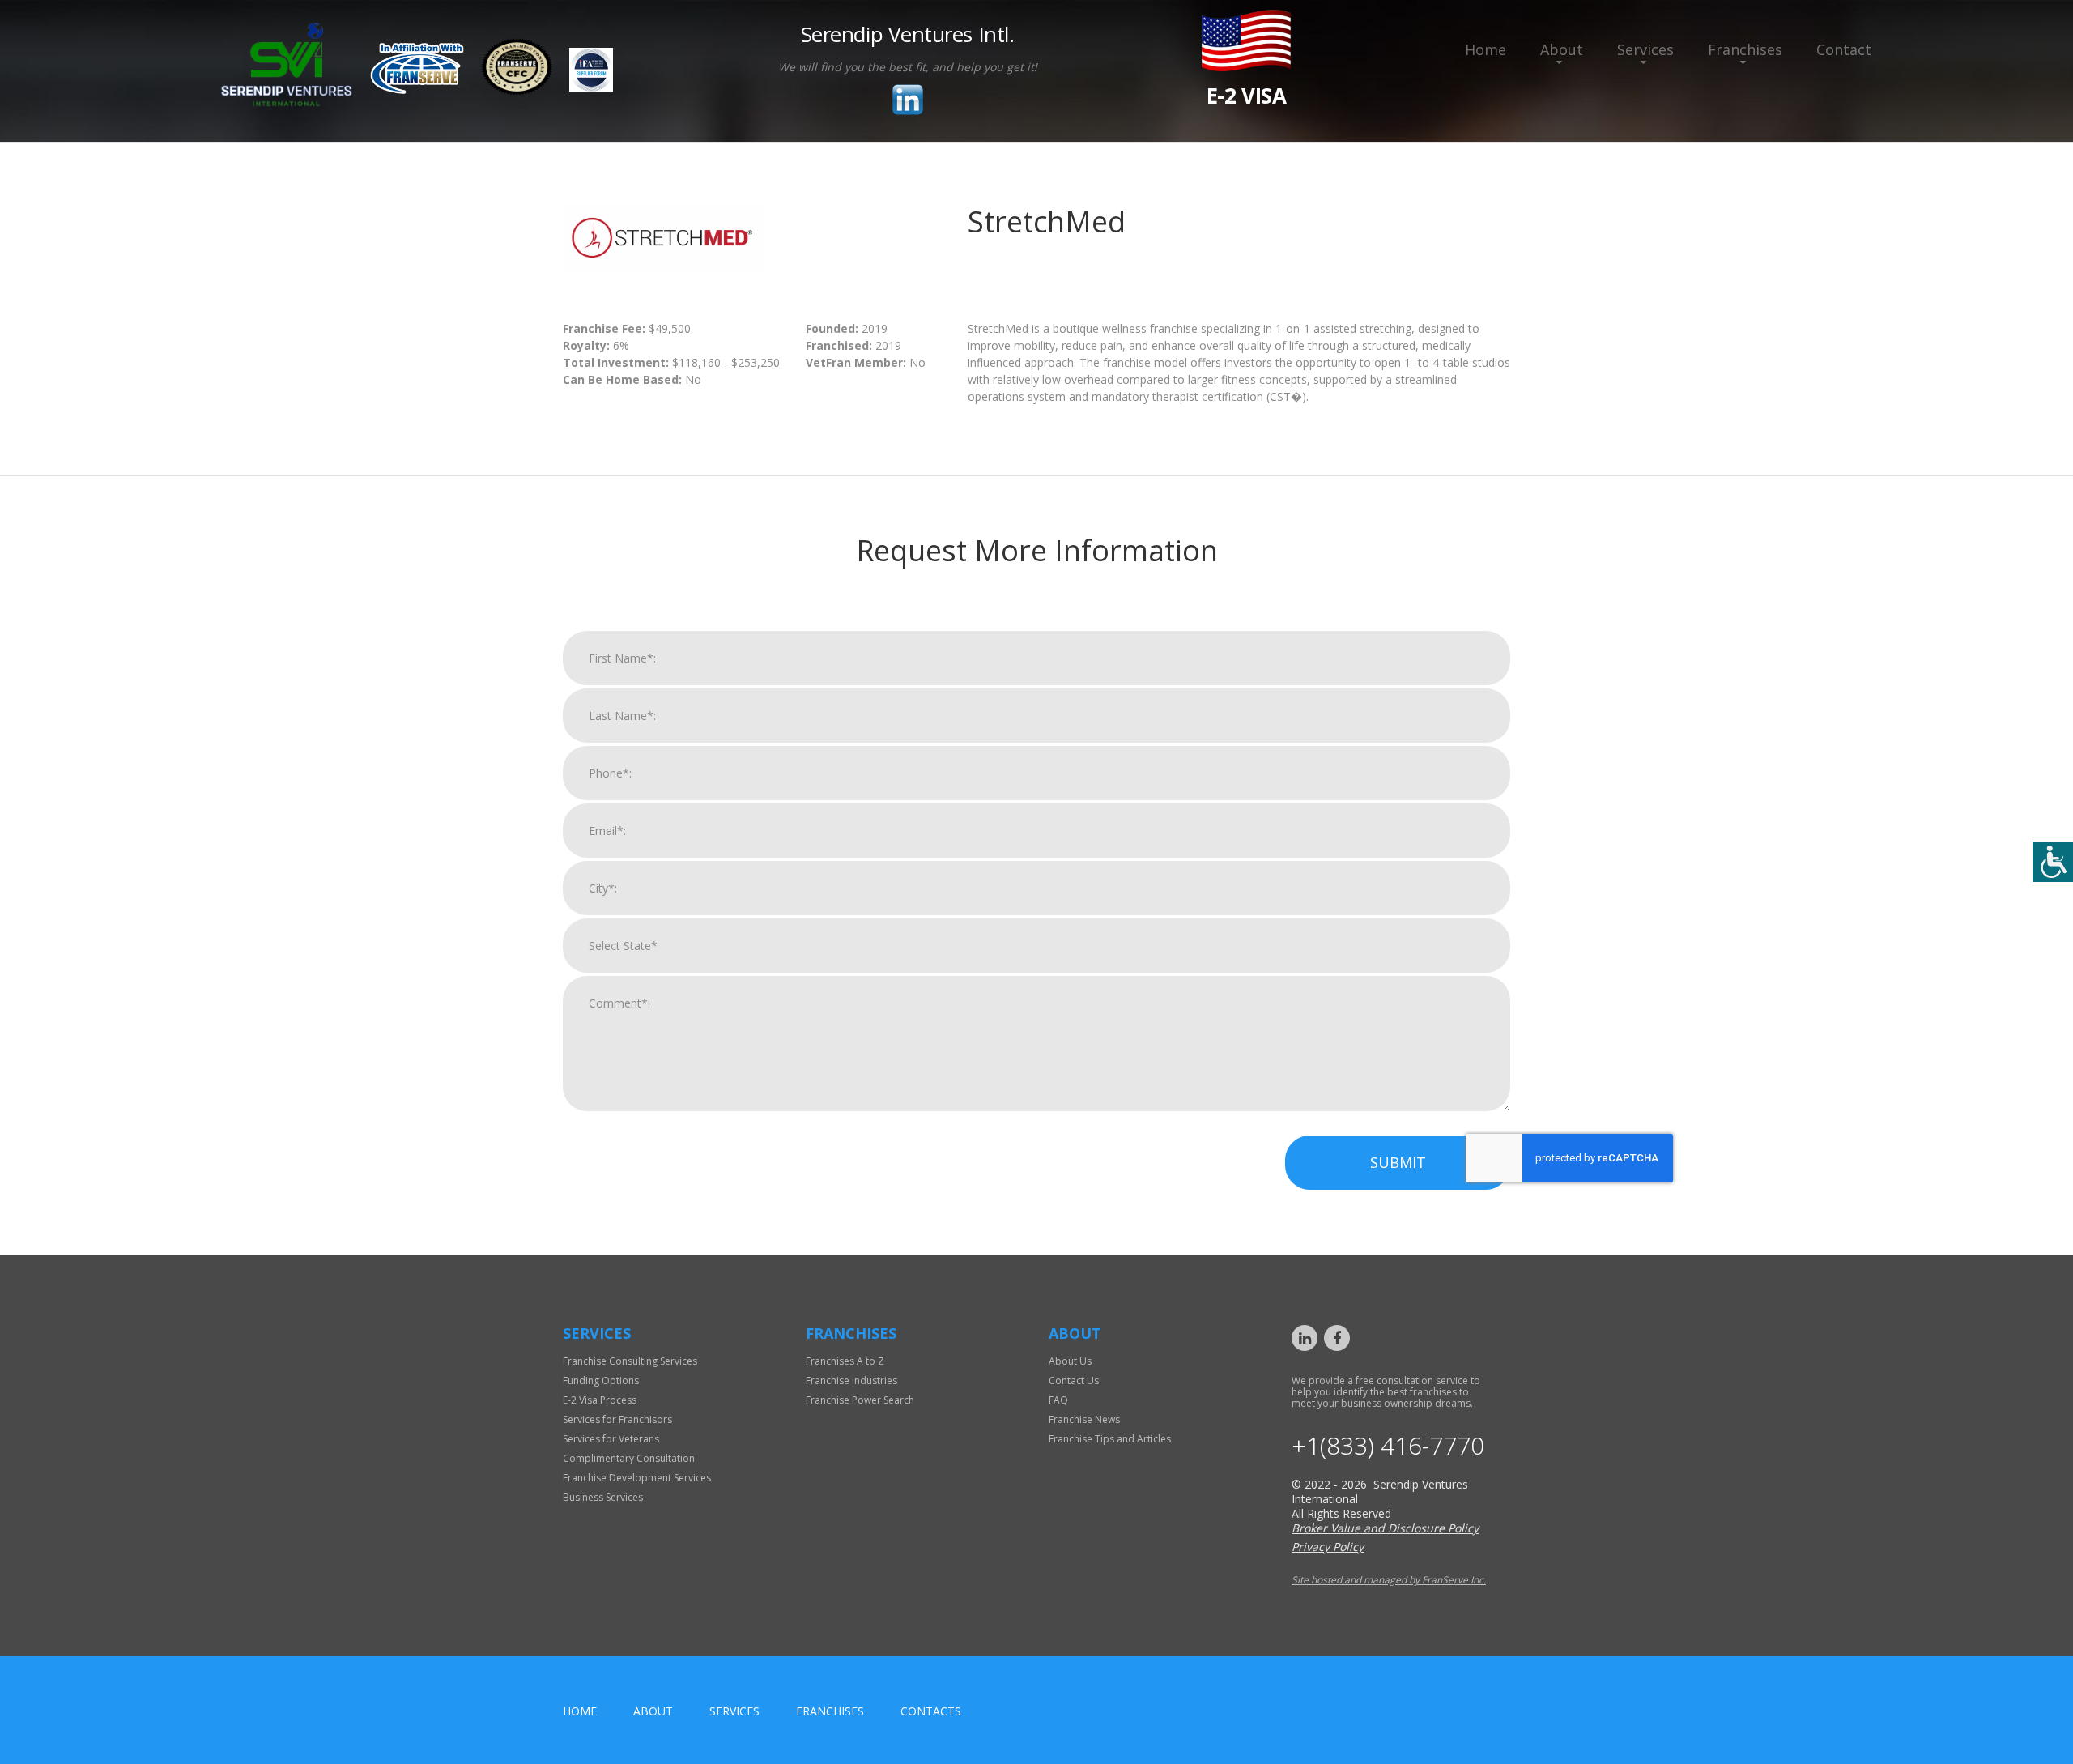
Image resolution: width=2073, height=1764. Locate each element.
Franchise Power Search (860, 1400)
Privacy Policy (1328, 1547)
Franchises (1745, 49)
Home (1486, 49)
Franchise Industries (851, 1381)
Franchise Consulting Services (630, 1361)
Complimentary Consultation (629, 1458)
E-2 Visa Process (600, 1400)
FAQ (1058, 1400)
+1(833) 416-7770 (1388, 1446)
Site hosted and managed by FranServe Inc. (1389, 1580)
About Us (1070, 1361)
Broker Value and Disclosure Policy (1385, 1528)
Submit (1398, 1162)
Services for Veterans (611, 1439)
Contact (1844, 49)
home (580, 1711)
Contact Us (1074, 1381)
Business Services (603, 1497)
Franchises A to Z (845, 1361)
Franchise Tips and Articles (1110, 1439)
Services (1645, 49)
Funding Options (601, 1381)
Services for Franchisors (617, 1419)
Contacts (931, 1711)
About (1562, 49)
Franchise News (1084, 1419)
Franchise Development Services (637, 1478)
